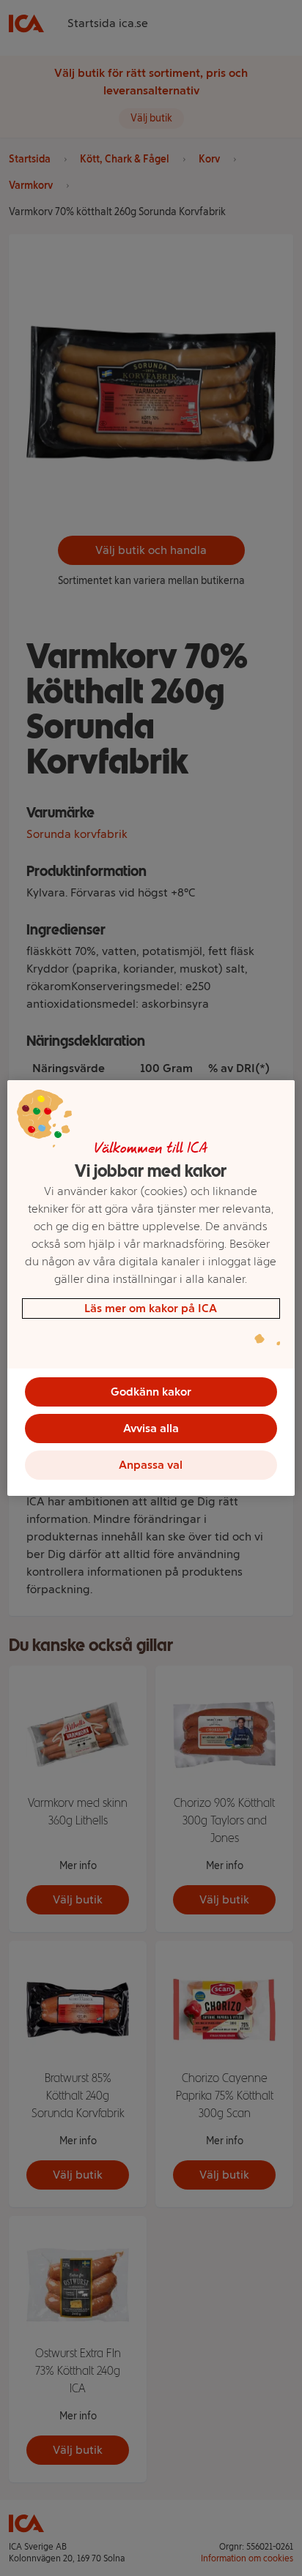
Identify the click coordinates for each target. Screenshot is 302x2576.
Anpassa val (151, 1465)
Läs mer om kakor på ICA (151, 1308)
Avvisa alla (151, 1428)
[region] (151, 1288)
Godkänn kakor (151, 1392)
